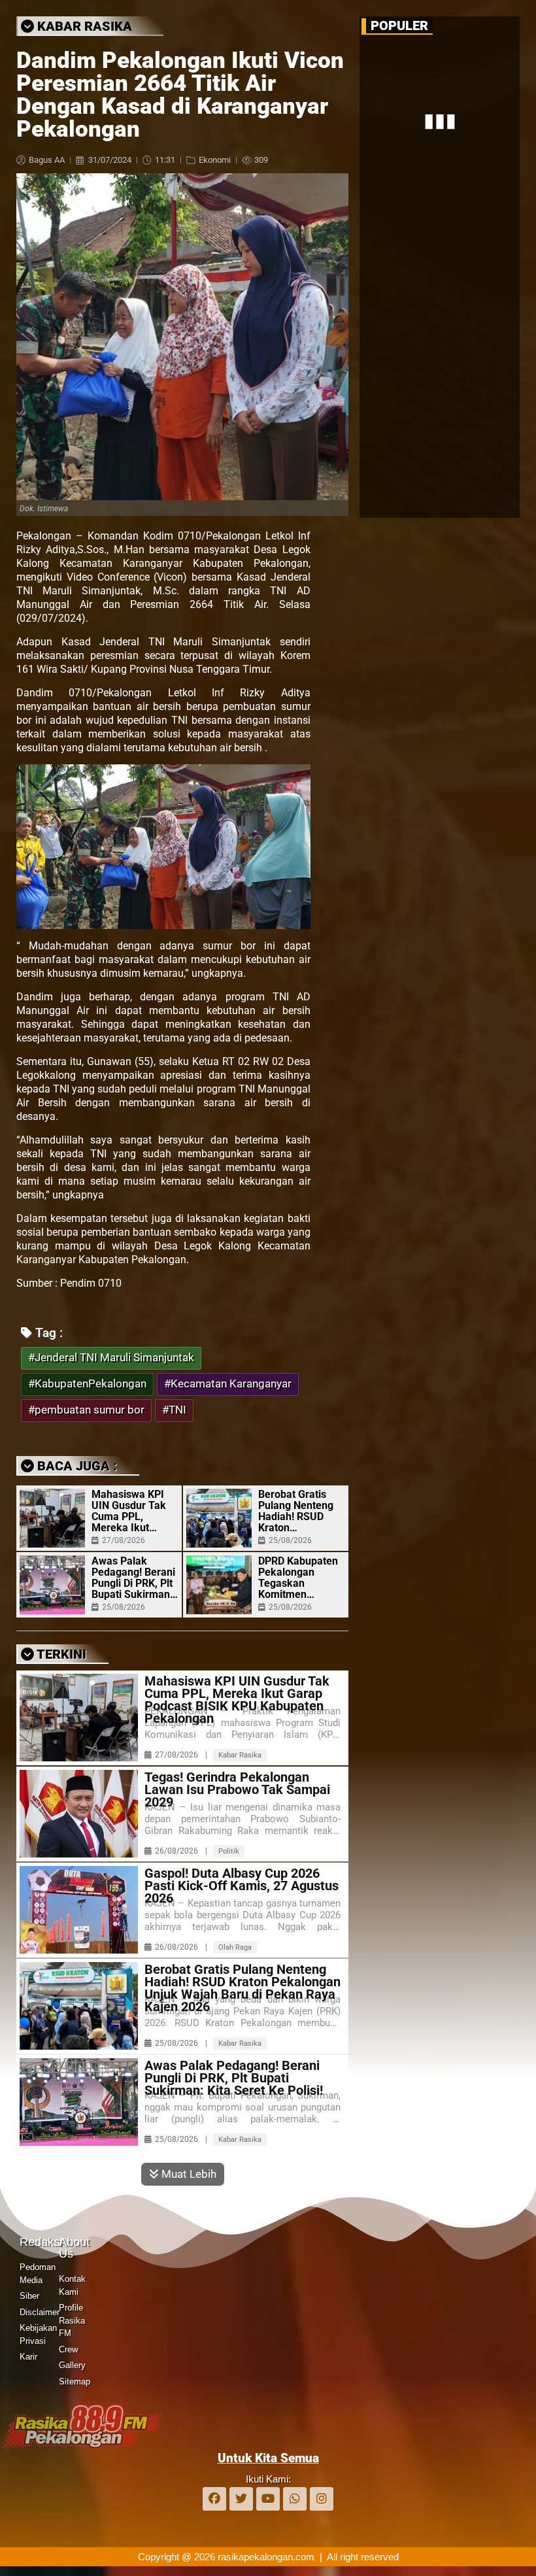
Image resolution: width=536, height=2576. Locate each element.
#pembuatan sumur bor (86, 1410)
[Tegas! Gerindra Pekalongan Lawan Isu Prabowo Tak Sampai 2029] (79, 1814)
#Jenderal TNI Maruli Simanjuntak (111, 1358)
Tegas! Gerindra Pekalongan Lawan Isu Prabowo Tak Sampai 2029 (237, 1790)
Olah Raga (235, 1947)
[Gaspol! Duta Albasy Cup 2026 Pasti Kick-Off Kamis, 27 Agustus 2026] (79, 1910)
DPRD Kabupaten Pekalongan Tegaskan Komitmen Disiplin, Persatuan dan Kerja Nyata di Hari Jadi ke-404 (298, 1578)
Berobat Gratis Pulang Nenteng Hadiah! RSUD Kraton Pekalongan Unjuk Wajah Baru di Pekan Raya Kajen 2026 (301, 1511)
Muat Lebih (188, 2174)
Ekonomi (215, 160)
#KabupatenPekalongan (87, 1384)
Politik (229, 1851)
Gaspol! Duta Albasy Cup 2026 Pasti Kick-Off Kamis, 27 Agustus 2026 (242, 1886)
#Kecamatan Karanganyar (228, 1384)
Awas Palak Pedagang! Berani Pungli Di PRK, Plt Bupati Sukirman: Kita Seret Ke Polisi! (133, 1578)
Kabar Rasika (240, 1755)
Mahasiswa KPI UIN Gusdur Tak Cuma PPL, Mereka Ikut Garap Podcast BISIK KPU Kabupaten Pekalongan (129, 1511)
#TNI (174, 1410)
